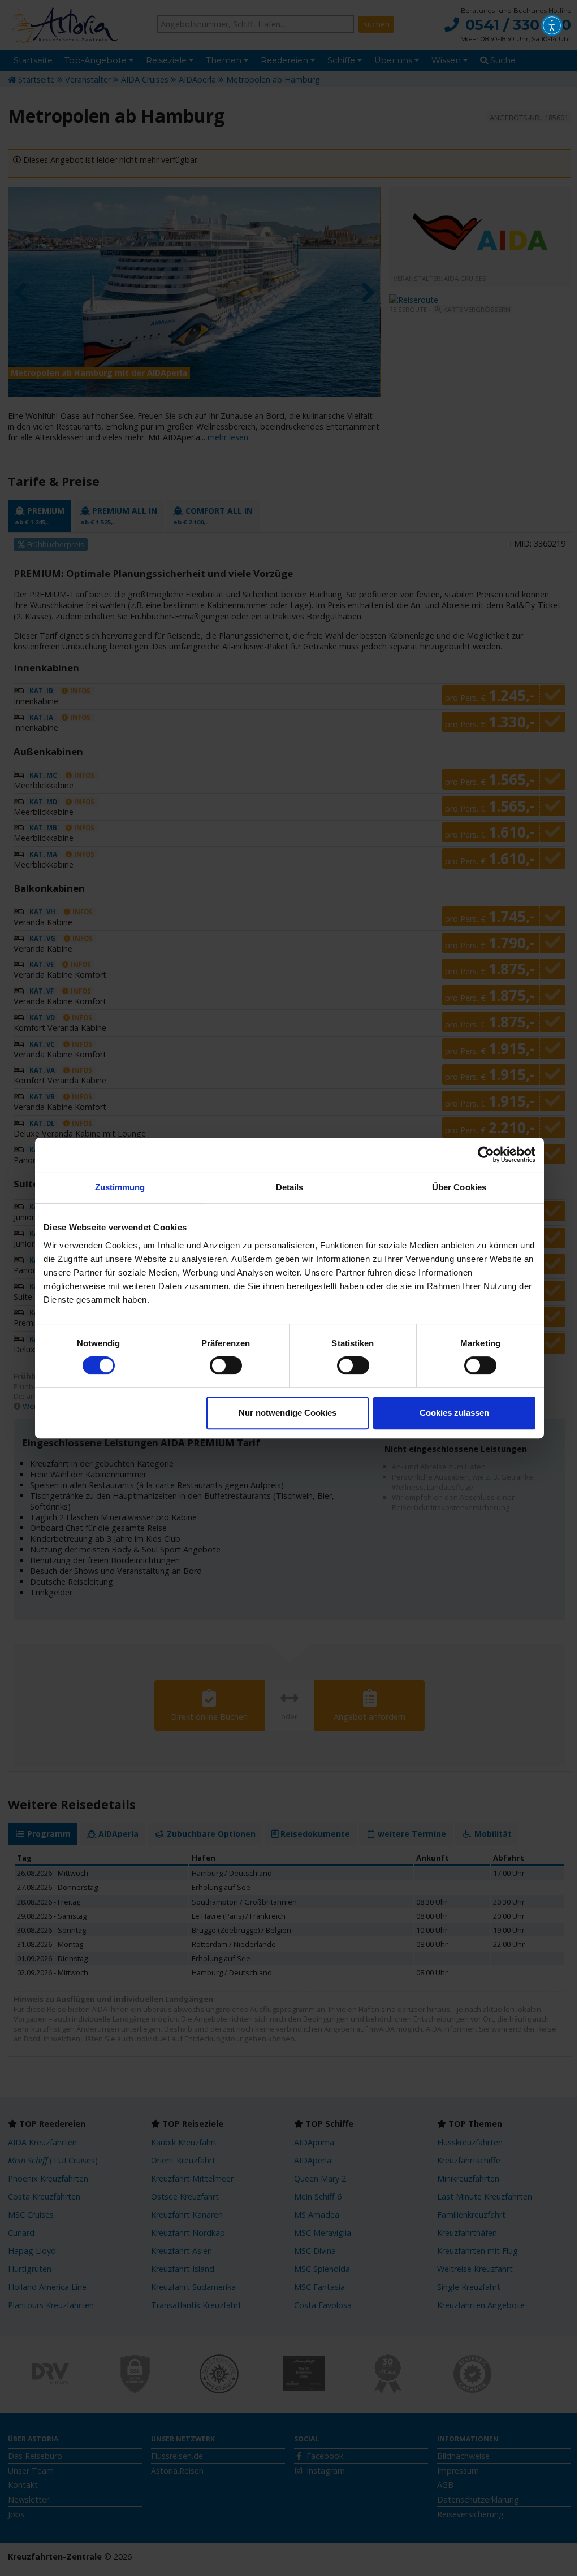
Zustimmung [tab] (120, 1187)
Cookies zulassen (454, 1413)
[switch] (226, 1365)
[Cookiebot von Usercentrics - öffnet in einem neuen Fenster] (486, 1155)
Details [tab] (290, 1187)
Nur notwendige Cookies (288, 1413)
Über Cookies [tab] (459, 1187)
